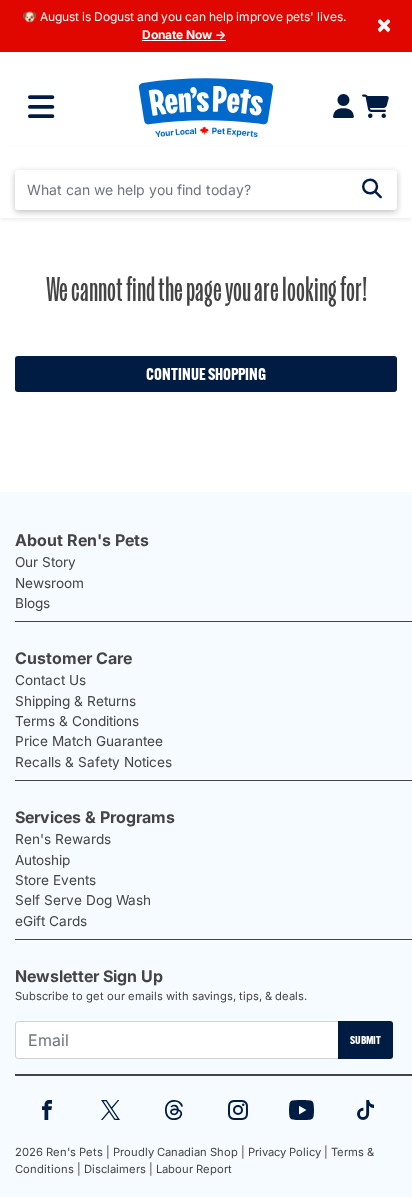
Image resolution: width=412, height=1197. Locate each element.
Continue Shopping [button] (206, 374)
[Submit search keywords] (372, 189)
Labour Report (194, 1169)
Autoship (42, 860)
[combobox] (206, 190)
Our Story (45, 562)
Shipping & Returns (75, 701)
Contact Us (50, 680)
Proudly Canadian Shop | (179, 1152)
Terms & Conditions (77, 721)
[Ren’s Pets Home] (205, 107)
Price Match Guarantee (89, 741)
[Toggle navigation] (41, 107)
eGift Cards (51, 921)
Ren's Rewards (63, 839)
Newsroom (49, 583)
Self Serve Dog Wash (83, 900)
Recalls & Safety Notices (93, 762)
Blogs (32, 603)
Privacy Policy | (288, 1152)
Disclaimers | (118, 1169)
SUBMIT (365, 1040)
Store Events (55, 880)
